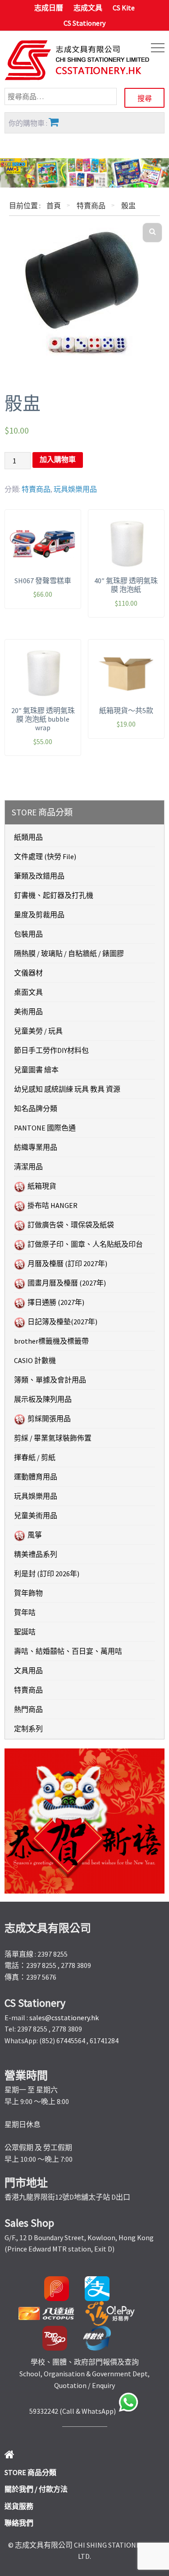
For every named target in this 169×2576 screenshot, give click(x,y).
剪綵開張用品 (49, 1418)
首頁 (54, 206)
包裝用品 (28, 934)
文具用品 (28, 1670)
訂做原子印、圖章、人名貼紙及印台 (85, 1244)
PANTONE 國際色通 (45, 1128)
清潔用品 (28, 1167)
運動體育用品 (36, 1477)
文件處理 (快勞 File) (45, 856)
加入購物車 (58, 460)
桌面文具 (28, 992)
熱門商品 (28, 1709)
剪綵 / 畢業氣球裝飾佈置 (53, 1438)
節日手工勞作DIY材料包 (51, 1050)
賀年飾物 (28, 1593)
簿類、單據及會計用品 (50, 1380)
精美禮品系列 (36, 1554)
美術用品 (28, 1011)
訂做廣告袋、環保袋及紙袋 (71, 1225)
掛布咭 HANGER (53, 1205)
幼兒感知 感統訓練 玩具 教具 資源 (67, 1089)
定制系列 (28, 1729)
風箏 (35, 1535)
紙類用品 (28, 837)
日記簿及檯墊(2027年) (62, 1322)
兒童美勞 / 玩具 (38, 1031)
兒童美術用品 (36, 1515)
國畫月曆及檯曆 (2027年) (67, 1283)
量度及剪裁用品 (39, 915)
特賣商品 (91, 206)
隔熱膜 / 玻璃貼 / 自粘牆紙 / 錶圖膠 (69, 953)
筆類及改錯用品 (39, 876)
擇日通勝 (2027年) (56, 1302)
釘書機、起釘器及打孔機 (54, 895)
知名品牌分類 (36, 1108)
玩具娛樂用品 (75, 489)
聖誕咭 (25, 1632)
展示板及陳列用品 (43, 1399)
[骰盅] (84, 288)
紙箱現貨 (42, 1186)
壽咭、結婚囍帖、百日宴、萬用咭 (68, 1651)
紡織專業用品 (36, 1147)
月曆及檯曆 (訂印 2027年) (67, 1263)
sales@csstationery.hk (64, 2018)
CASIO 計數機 (35, 1360)
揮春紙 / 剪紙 (35, 1457)
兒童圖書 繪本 (36, 1070)
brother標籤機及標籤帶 (51, 1341)
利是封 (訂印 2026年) (47, 1574)
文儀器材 (28, 973)
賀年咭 (25, 1612)
